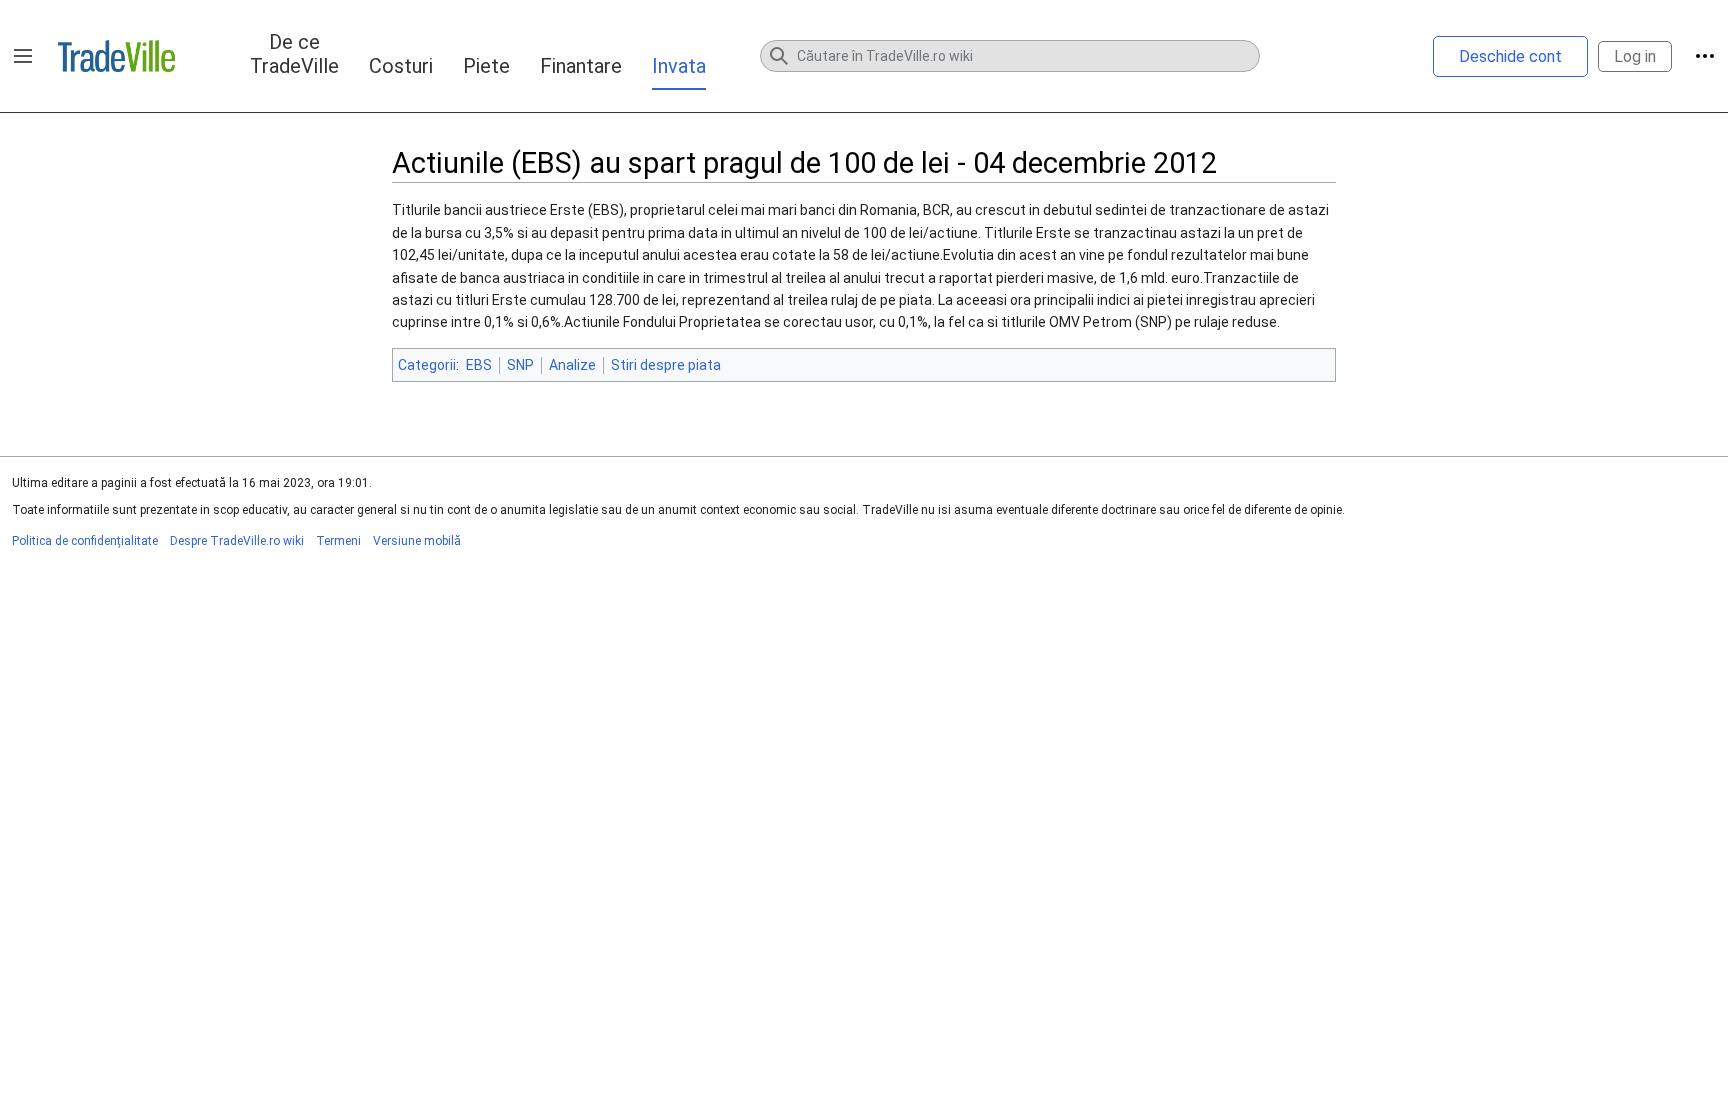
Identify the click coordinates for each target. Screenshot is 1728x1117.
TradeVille (116, 56)
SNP (520, 365)
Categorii (427, 365)
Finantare (581, 66)
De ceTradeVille (294, 54)
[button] (23, 56)
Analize (572, 365)
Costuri (401, 66)
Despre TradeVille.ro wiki (237, 541)
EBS (479, 365)
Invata (679, 66)
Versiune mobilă (417, 541)
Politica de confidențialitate (85, 541)
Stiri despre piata (666, 365)
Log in (1635, 56)
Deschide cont (1510, 56)
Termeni (338, 541)
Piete (486, 66)
